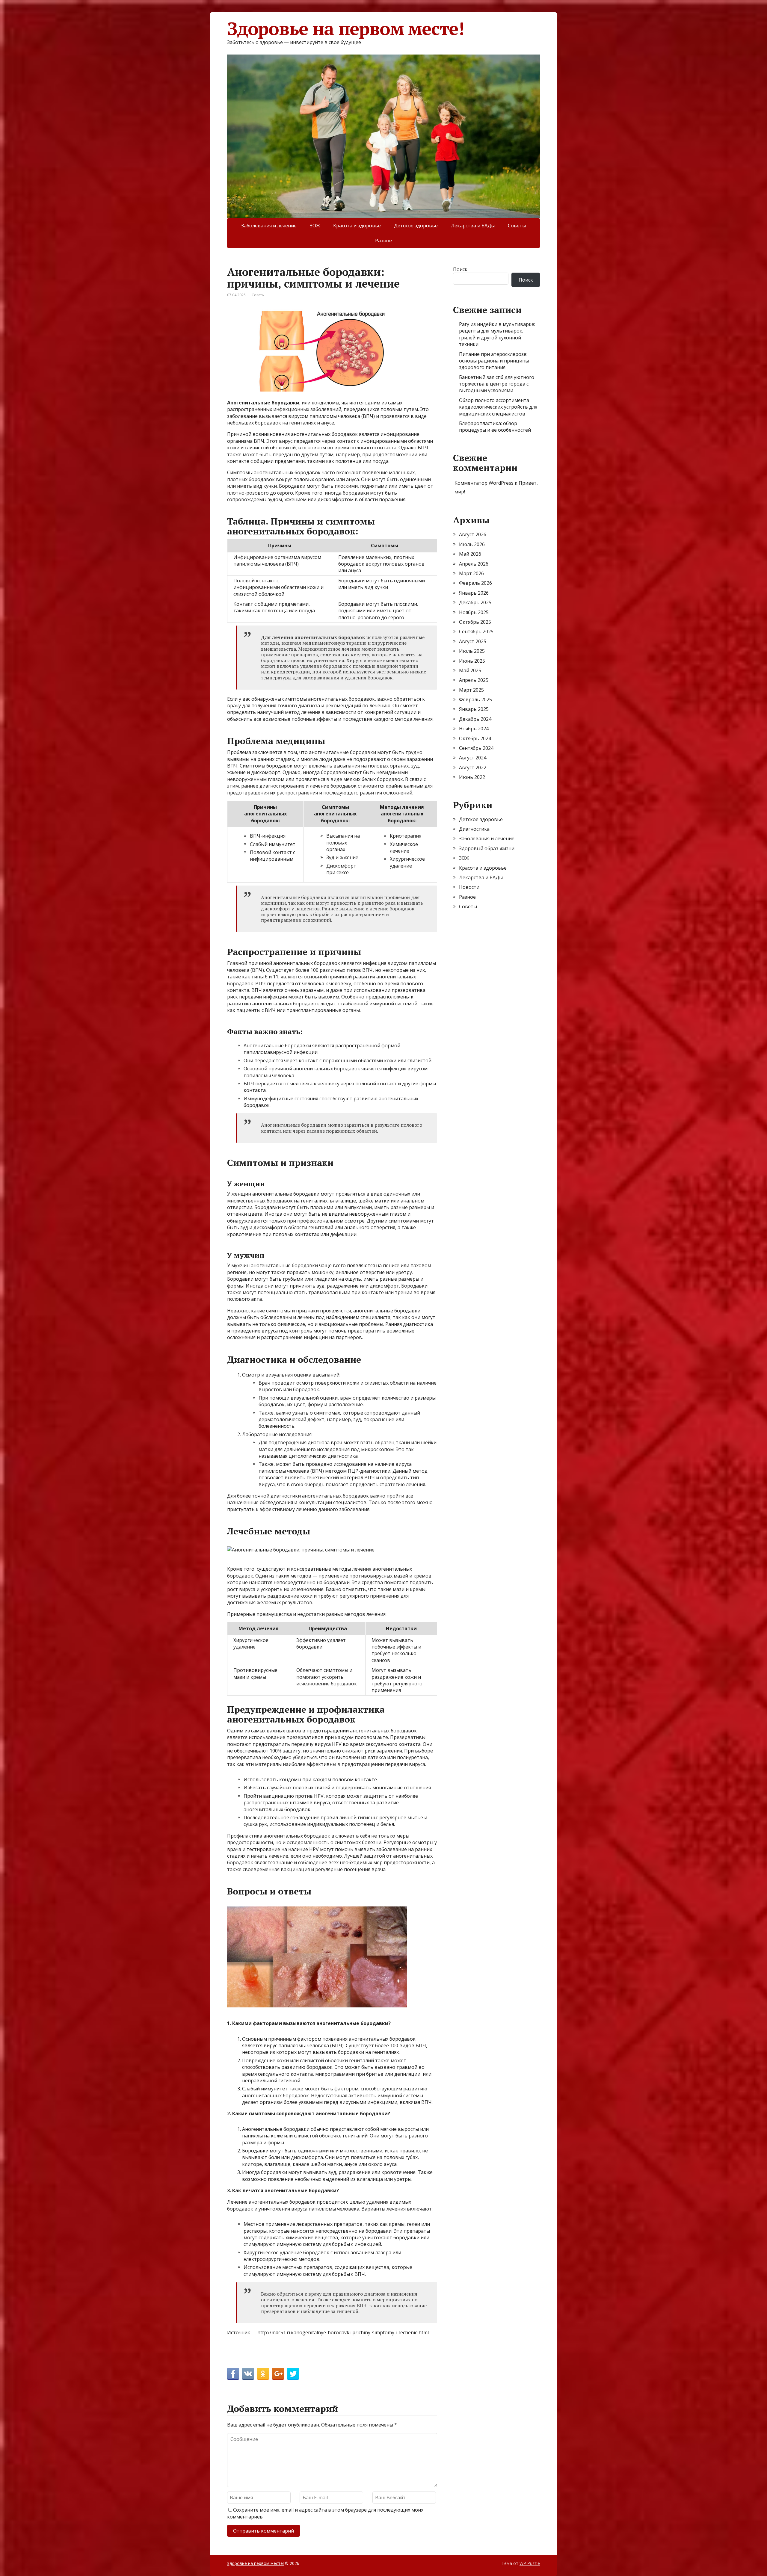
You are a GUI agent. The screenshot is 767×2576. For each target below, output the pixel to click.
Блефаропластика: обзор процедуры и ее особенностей (495, 427)
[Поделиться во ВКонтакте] (248, 2374)
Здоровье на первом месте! (346, 28)
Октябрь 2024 (475, 738)
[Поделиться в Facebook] (233, 2374)
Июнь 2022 (472, 777)
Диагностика (474, 829)
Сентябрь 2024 (476, 748)
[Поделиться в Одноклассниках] (263, 2374)
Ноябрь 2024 (474, 729)
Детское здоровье (416, 226)
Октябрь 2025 (475, 622)
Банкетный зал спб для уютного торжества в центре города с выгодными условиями (497, 384)
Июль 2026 (472, 544)
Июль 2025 (472, 651)
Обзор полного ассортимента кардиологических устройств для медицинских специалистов (498, 407)
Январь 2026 (474, 593)
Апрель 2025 (474, 680)
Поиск (460, 269)
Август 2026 (473, 534)
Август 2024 (473, 758)
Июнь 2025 (472, 661)
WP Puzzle (530, 2563)
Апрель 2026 (474, 564)
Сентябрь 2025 (476, 631)
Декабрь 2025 (475, 602)
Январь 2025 (474, 709)
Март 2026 (471, 573)
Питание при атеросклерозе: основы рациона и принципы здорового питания (494, 361)
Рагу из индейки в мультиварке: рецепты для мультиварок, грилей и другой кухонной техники (497, 334)
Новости (469, 887)
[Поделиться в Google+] (278, 2374)
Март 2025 (471, 690)
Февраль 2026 (475, 583)
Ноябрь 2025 (474, 612)
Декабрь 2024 (475, 719)
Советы (517, 226)
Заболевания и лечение (269, 226)
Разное (383, 241)
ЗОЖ (315, 226)
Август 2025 (473, 641)
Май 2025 (470, 670)
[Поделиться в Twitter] (293, 2374)
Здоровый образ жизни (487, 848)
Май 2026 (470, 554)
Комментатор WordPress (484, 483)
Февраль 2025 (475, 699)
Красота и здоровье (357, 226)
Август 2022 (473, 767)
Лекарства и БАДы (473, 226)
